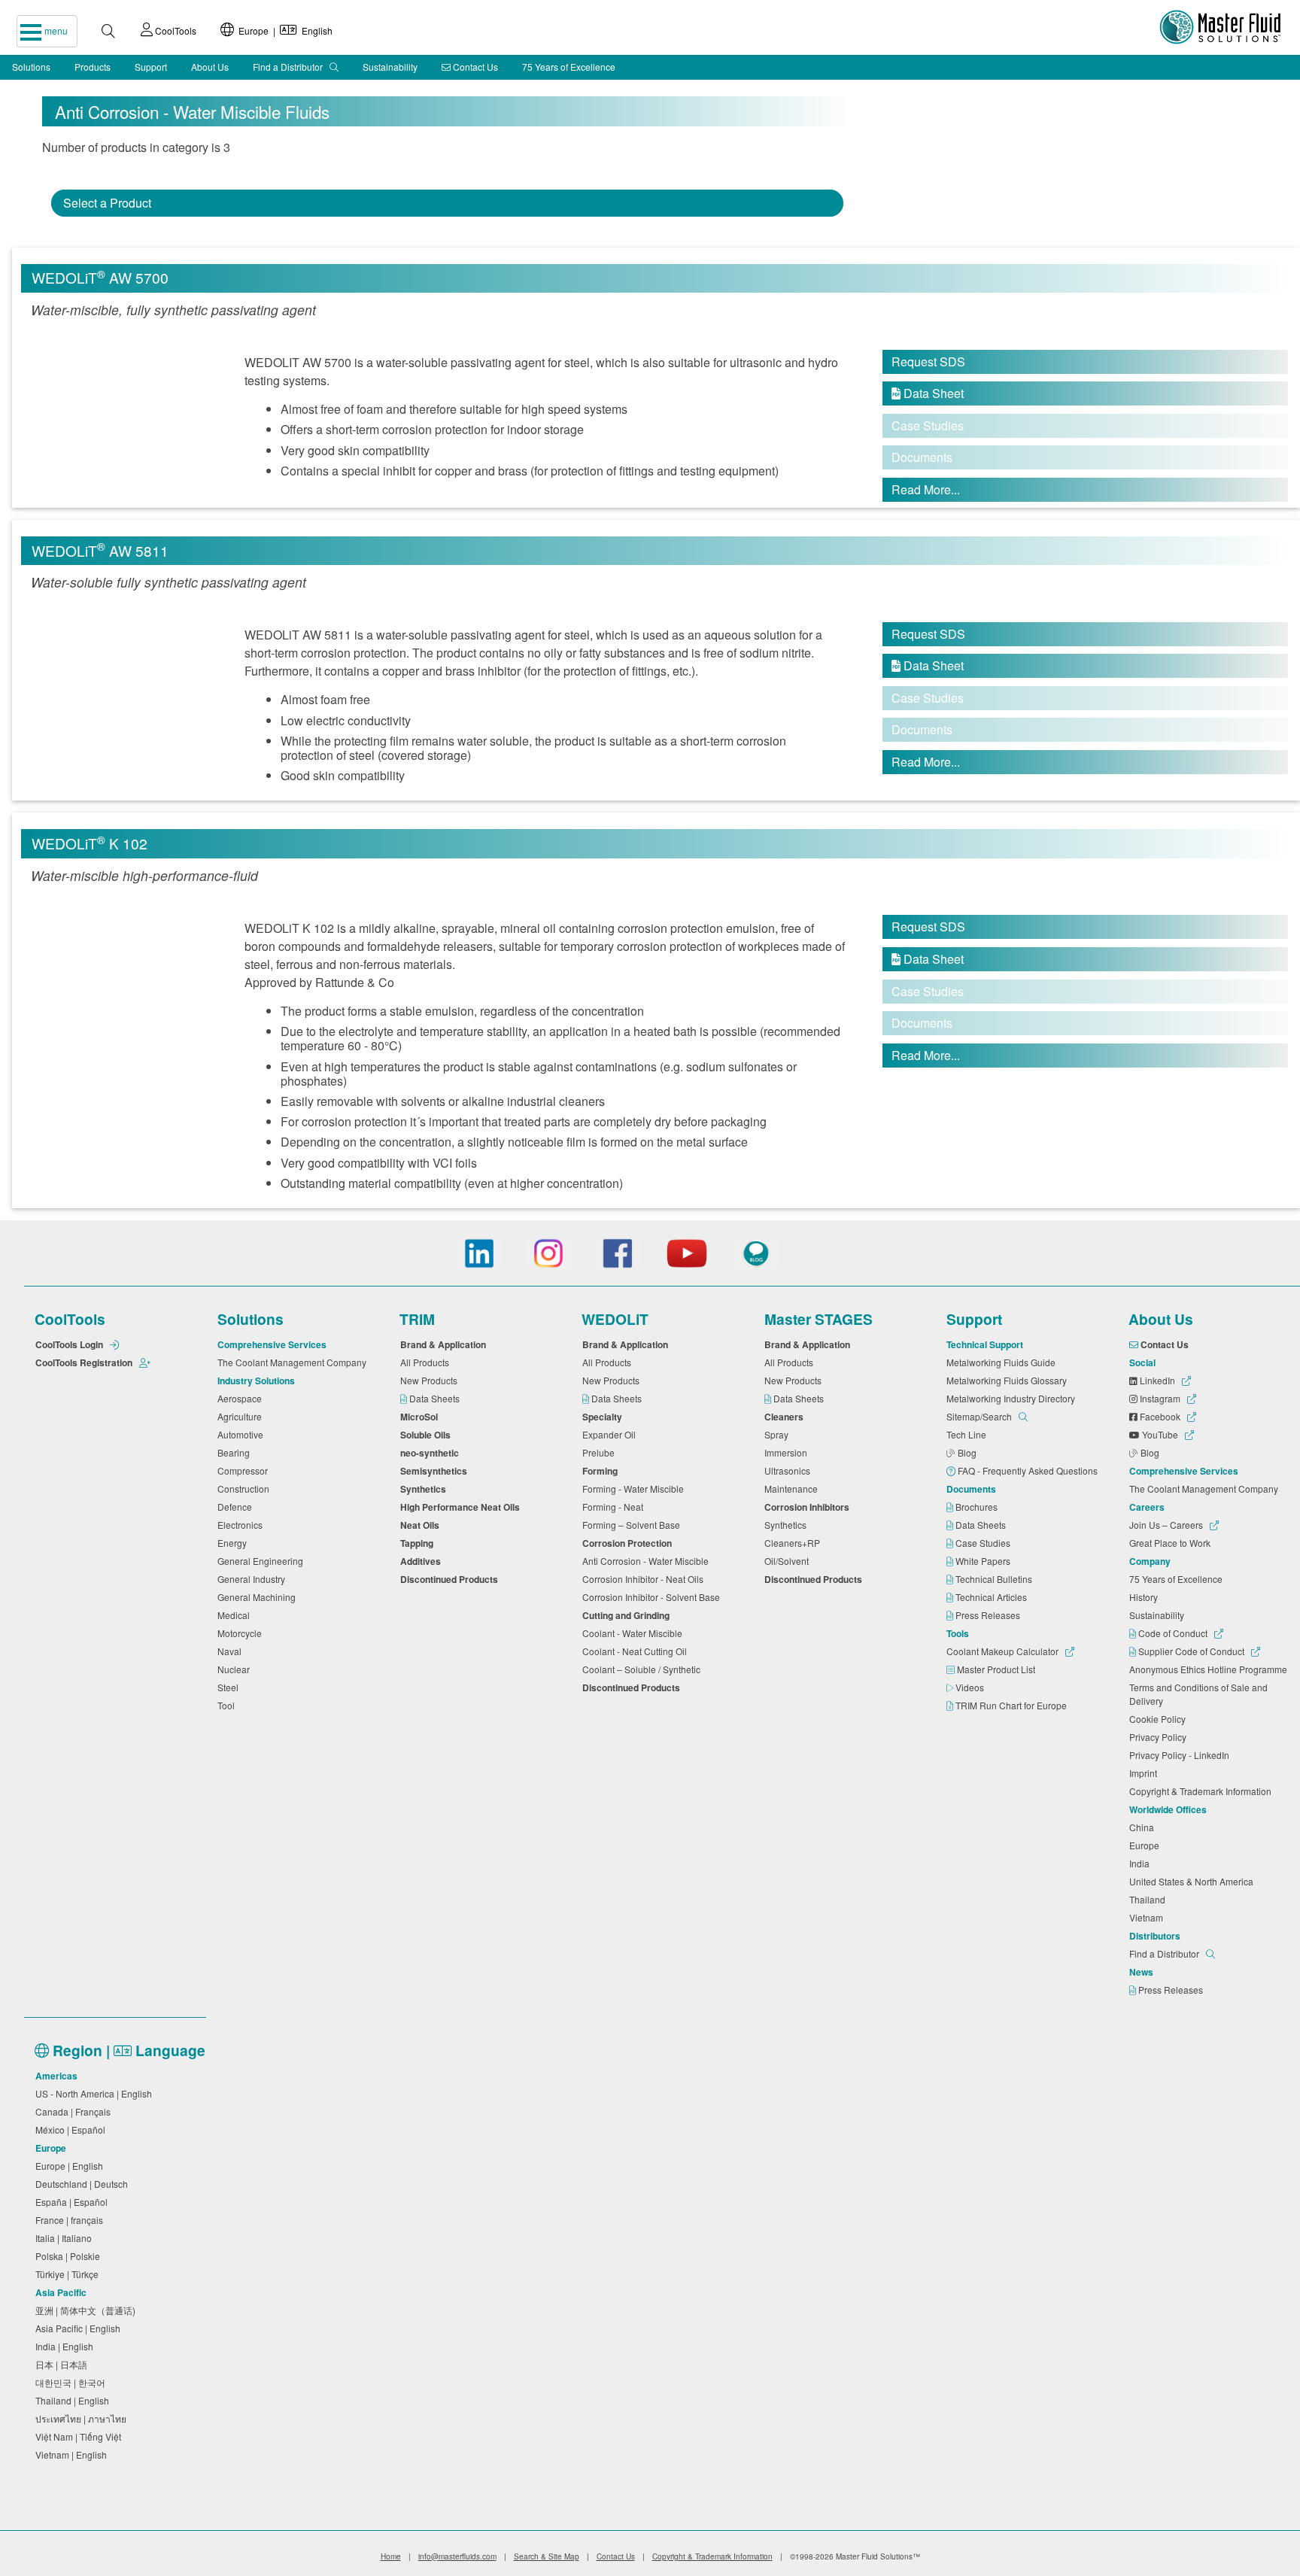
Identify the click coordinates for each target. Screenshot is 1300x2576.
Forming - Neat (615, 1507)
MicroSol (421, 1417)
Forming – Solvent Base (633, 1525)
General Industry (254, 1579)
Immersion (788, 1452)
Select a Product (107, 203)
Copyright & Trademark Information (1203, 1791)
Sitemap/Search (980, 1416)
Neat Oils (422, 1525)
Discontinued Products (451, 1579)
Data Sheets (436, 1398)
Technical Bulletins (995, 1579)
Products (93, 67)
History (1146, 1597)
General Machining (259, 1597)
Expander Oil (611, 1434)
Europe (1147, 1845)
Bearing (236, 1452)
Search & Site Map (547, 2556)
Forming (602, 1471)
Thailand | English (74, 2400)
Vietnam (1148, 1917)
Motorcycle (242, 1633)
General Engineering (263, 1561)
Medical (236, 1615)
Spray (779, 1434)
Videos (971, 1687)
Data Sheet (928, 393)
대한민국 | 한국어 (73, 2382)
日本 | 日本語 (64, 2364)
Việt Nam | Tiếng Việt (80, 2436)
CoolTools (175, 30)
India (1142, 1863)
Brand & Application (445, 1344)
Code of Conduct (1173, 1633)
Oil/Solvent (789, 1561)
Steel (230, 1687)
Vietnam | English (73, 2454)
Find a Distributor (289, 67)
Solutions (31, 67)
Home (391, 2556)
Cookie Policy (1160, 1719)
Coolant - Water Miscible (635, 1633)
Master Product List (997, 1669)
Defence (237, 1507)
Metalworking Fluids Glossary (1009, 1380)
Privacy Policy (1160, 1737)
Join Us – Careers (1167, 1525)
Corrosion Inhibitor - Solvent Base (653, 1597)
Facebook (1160, 1416)
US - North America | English (96, 2093)
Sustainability (390, 67)
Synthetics (425, 1489)
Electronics (242, 1525)
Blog (968, 1452)
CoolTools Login (70, 1344)
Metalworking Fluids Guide (1003, 1362)
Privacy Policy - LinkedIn (1182, 1755)
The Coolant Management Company (294, 1362)
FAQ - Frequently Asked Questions (1029, 1470)
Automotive (243, 1434)
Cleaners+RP (794, 1543)
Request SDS (928, 361)
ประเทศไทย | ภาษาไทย (83, 2418)
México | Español (73, 2129)
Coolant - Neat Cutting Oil (637, 1651)
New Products (431, 1380)
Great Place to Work (1172, 1543)
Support (151, 67)
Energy (234, 1543)
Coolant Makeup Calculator (1004, 1651)
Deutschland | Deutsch (84, 2184)
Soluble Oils (428, 1435)
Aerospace (242, 1398)
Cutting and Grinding (628, 1615)
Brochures (978, 1507)
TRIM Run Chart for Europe (1012, 1705)
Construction (246, 1488)
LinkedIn (1157, 1380)
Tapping (419, 1543)
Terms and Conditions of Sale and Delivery (1198, 1694)
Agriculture (242, 1416)
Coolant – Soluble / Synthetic (644, 1669)
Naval (232, 1651)
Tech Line (969, 1434)
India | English (67, 2346)
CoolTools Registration (85, 1362)
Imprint (1145, 1773)
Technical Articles (992, 1597)
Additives (423, 1561)
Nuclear (236, 1669)
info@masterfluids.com (457, 2556)
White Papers (984, 1561)
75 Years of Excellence (569, 67)
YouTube (1160, 1434)
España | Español (74, 2202)
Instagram (1160, 1398)
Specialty (604, 1417)
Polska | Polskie (70, 2256)
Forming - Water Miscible (635, 1488)
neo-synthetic (432, 1453)
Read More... (926, 489)
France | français (71, 2220)
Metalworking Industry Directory (1013, 1398)
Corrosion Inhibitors (809, 1507)
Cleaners (786, 1417)
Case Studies (984, 1543)
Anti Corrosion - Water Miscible (648, 1561)
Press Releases (989, 1615)
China (1144, 1827)
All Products (427, 1362)
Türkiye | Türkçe (69, 2274)
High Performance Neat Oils (462, 1507)
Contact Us (474, 67)
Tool (228, 1705)
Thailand (1150, 1899)
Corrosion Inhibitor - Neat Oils (645, 1579)
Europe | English (283, 30)
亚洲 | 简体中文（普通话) (88, 2310)
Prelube (601, 1452)
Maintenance (793, 1488)
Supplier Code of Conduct (1191, 1651)
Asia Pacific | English (80, 2328)
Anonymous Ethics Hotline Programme (1210, 1669)
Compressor (245, 1470)
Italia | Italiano (66, 2238)
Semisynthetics (436, 1471)
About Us (210, 67)
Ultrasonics (790, 1470)
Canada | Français (75, 2111)
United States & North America (1194, 1881)
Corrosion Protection (629, 1543)
